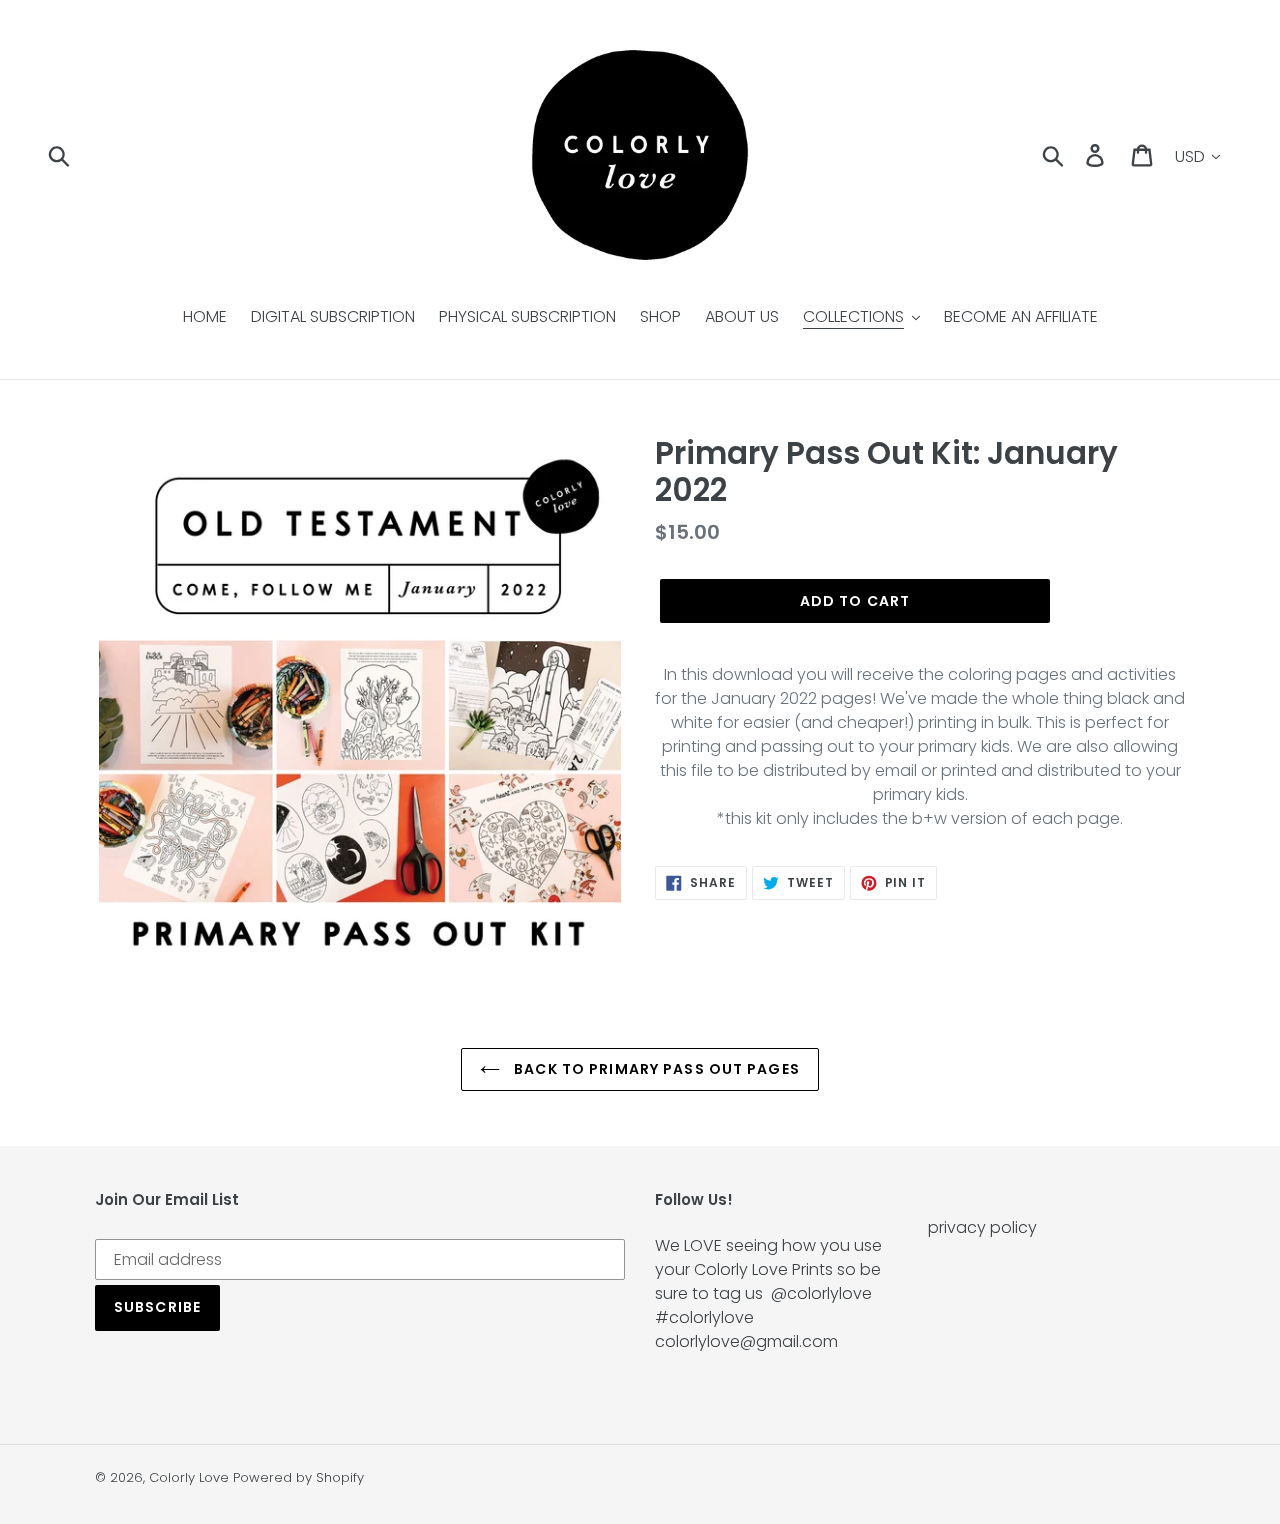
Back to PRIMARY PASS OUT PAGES (655, 1069)
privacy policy (982, 1227)
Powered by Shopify (298, 1477)
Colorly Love (189, 1477)
